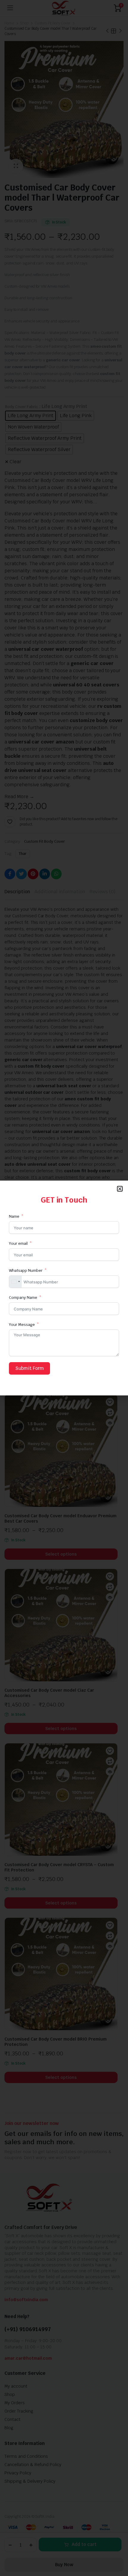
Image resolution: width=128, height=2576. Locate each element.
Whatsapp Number (26, 1270)
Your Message (22, 1325)
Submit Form (29, 1368)
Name (15, 1216)
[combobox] (15, 1282)
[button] (120, 1189)
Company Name (23, 1298)
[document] (64, 1288)
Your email (18, 1243)
